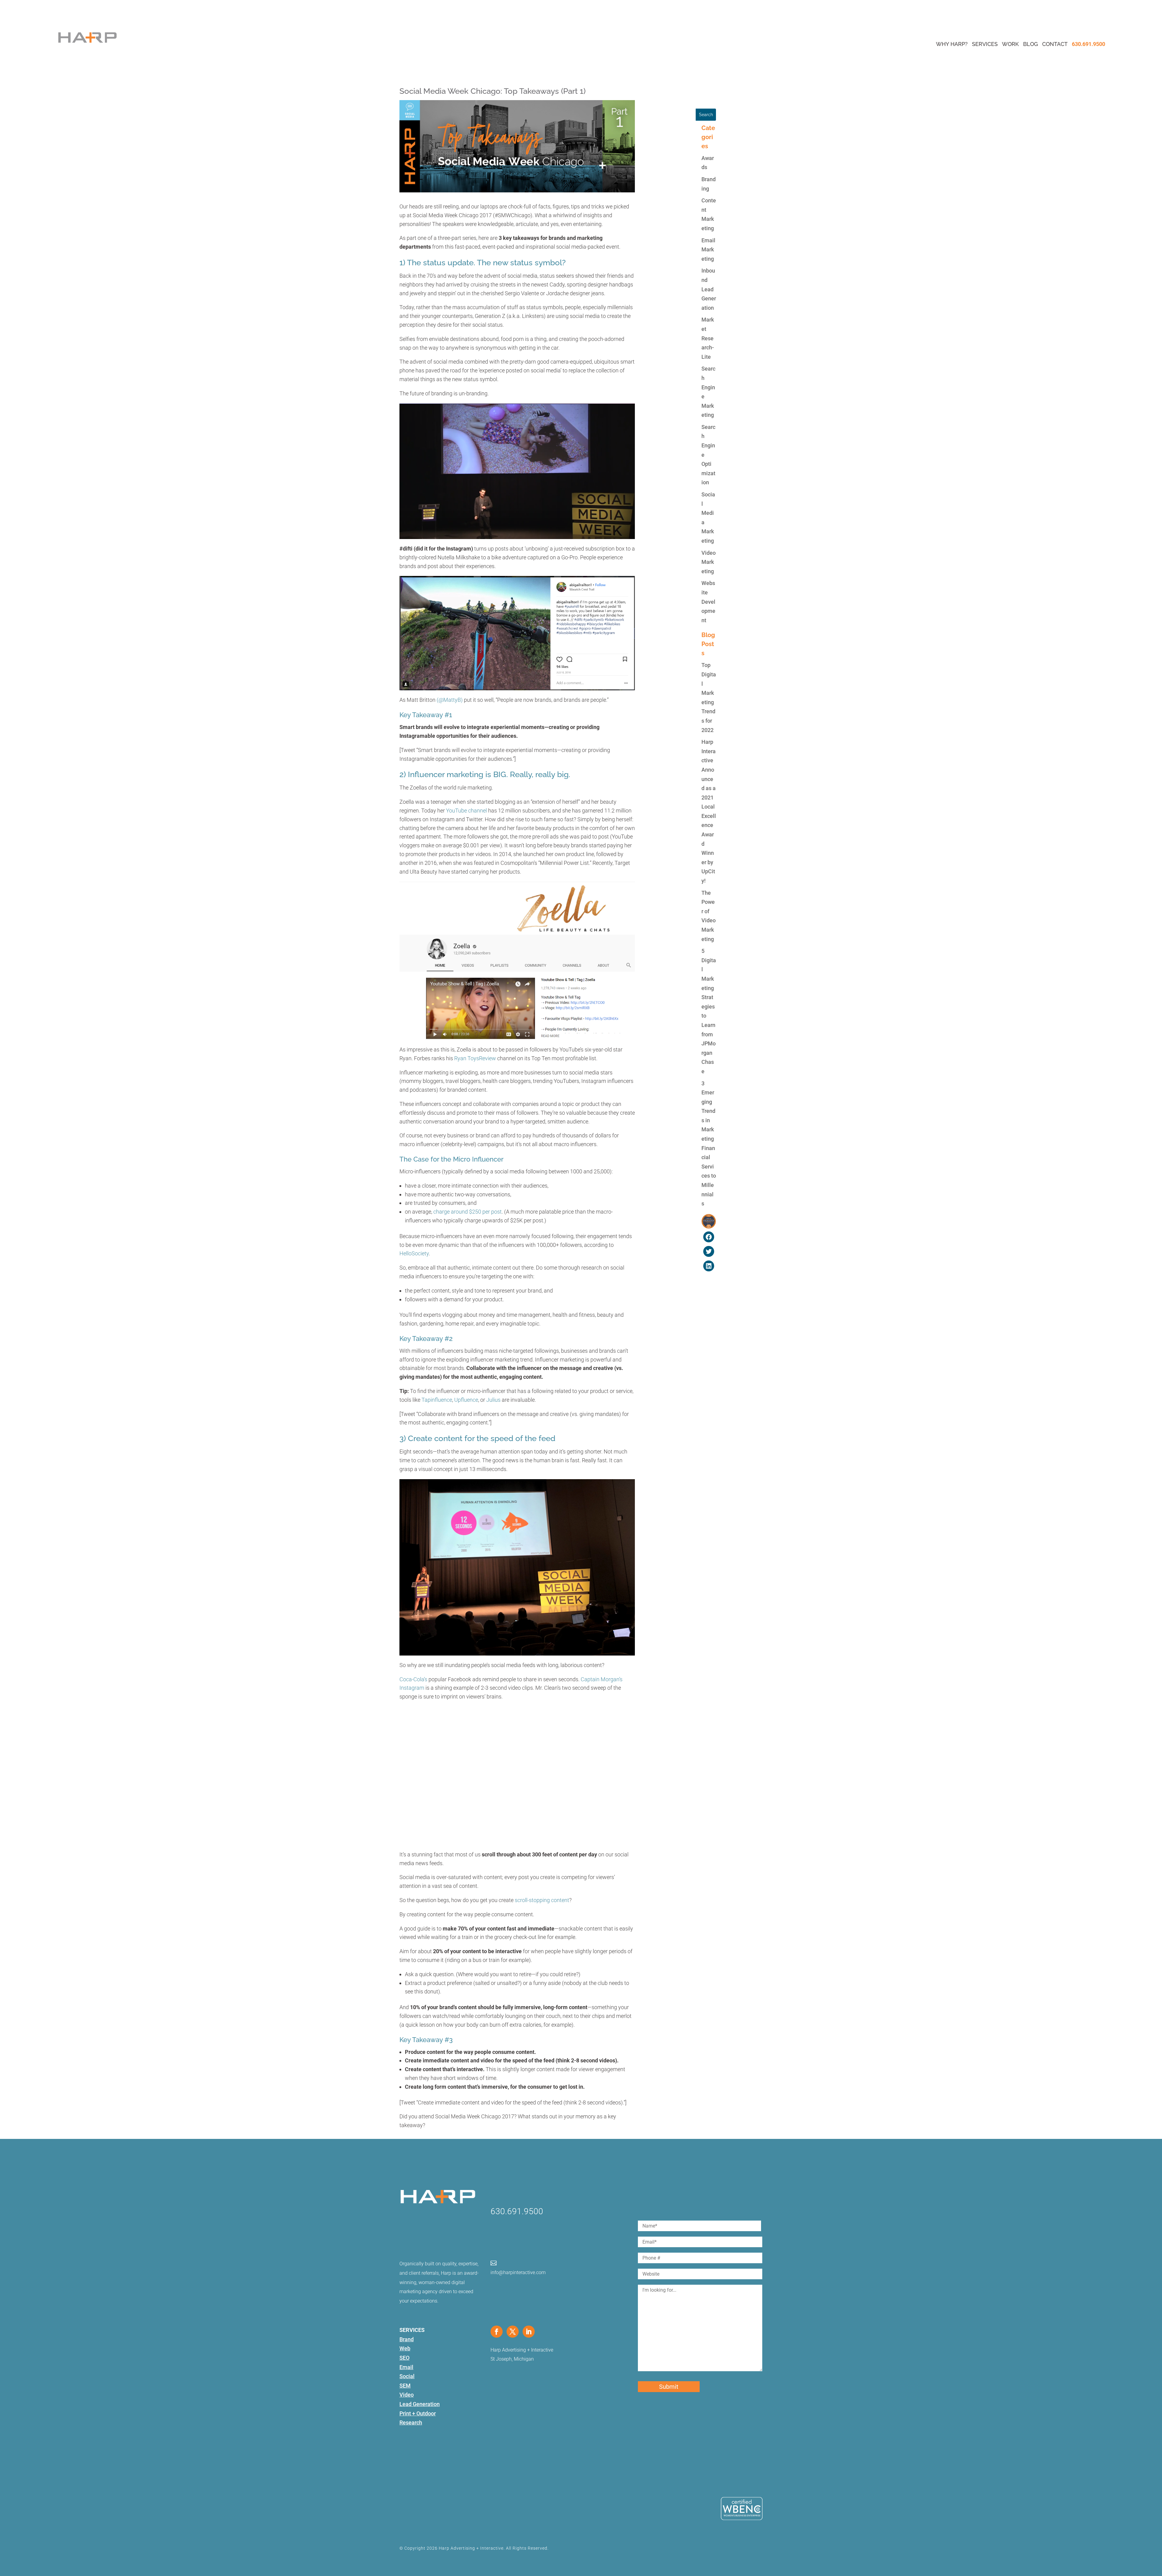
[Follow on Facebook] (497, 2332)
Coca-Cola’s (413, 1679)
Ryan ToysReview (475, 1058)
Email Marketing (708, 250)
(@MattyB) (450, 700)
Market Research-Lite (708, 338)
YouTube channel (466, 811)
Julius (493, 1400)
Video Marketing (709, 562)
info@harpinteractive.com (518, 2272)
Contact (1055, 44)
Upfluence (466, 1400)
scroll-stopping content (542, 1900)
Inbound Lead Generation (709, 289)
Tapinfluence (437, 1400)
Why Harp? (952, 44)
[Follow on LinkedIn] (529, 2332)
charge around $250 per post (468, 1212)
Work (1010, 44)
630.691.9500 (1088, 44)
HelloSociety (414, 1253)
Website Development (708, 602)
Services (985, 44)
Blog (1031, 44)
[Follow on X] (513, 2332)
